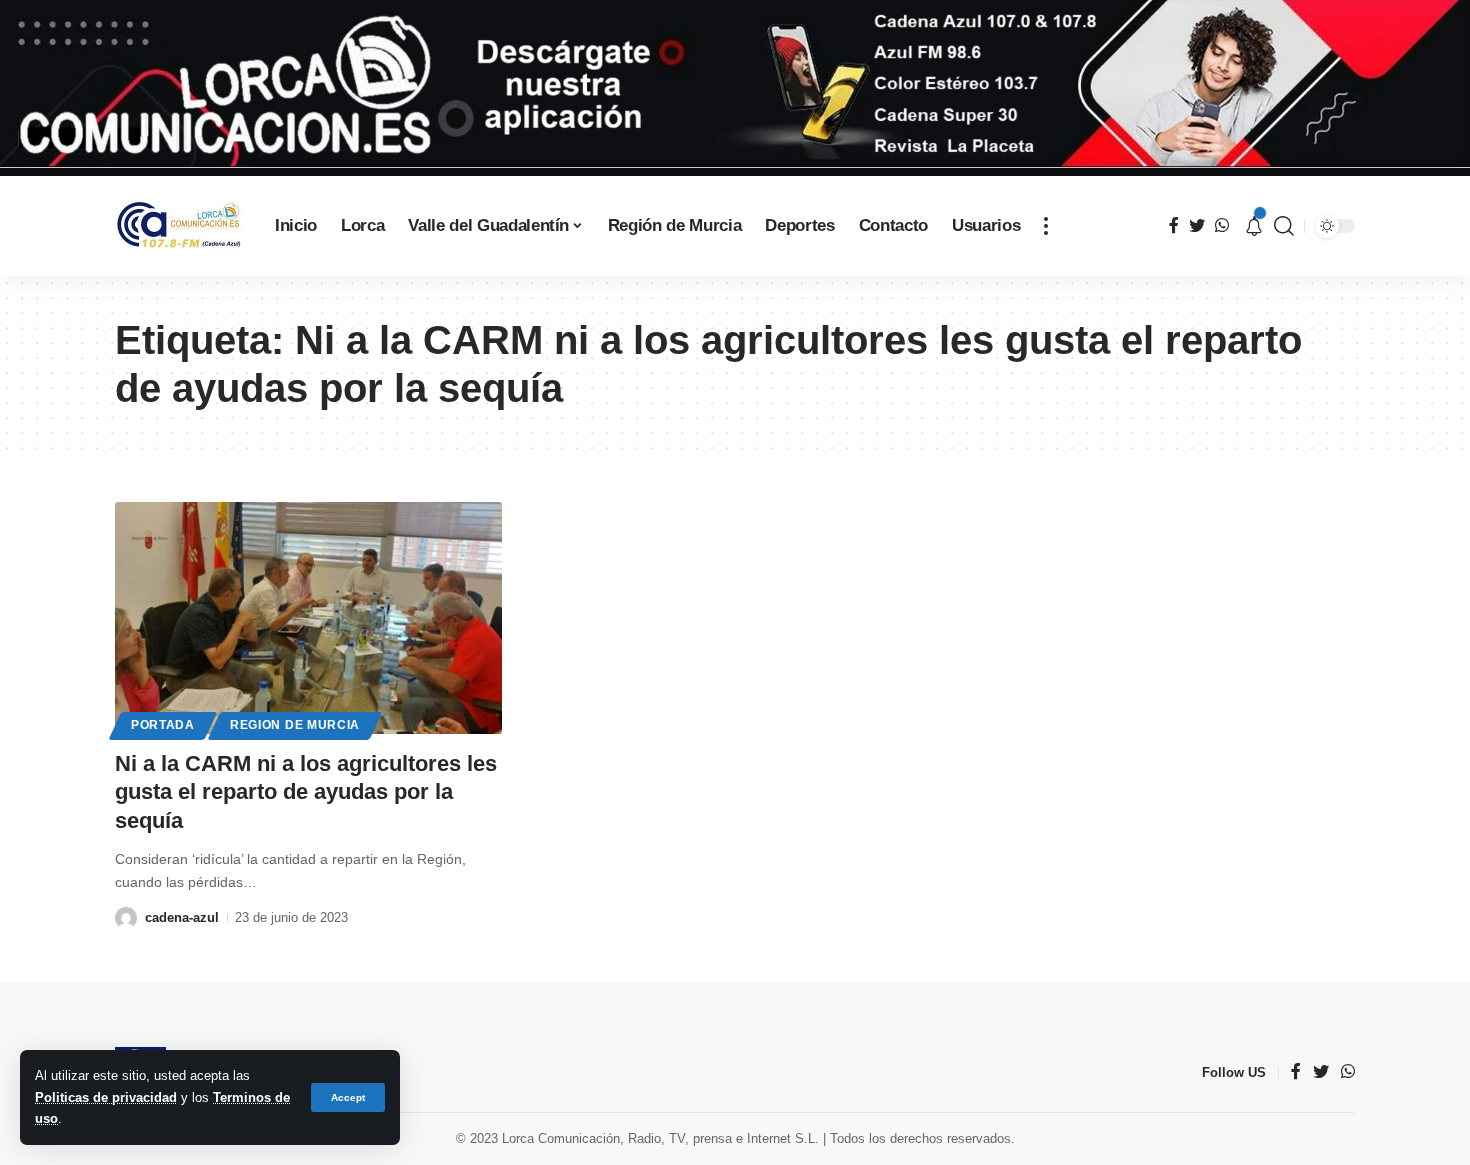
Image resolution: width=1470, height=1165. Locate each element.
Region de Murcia (295, 725)
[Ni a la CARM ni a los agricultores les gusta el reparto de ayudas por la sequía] (308, 618)
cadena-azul (182, 917)
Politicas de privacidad (106, 1097)
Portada (163, 725)
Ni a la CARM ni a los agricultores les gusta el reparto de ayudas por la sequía (306, 792)
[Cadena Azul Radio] (179, 225)
